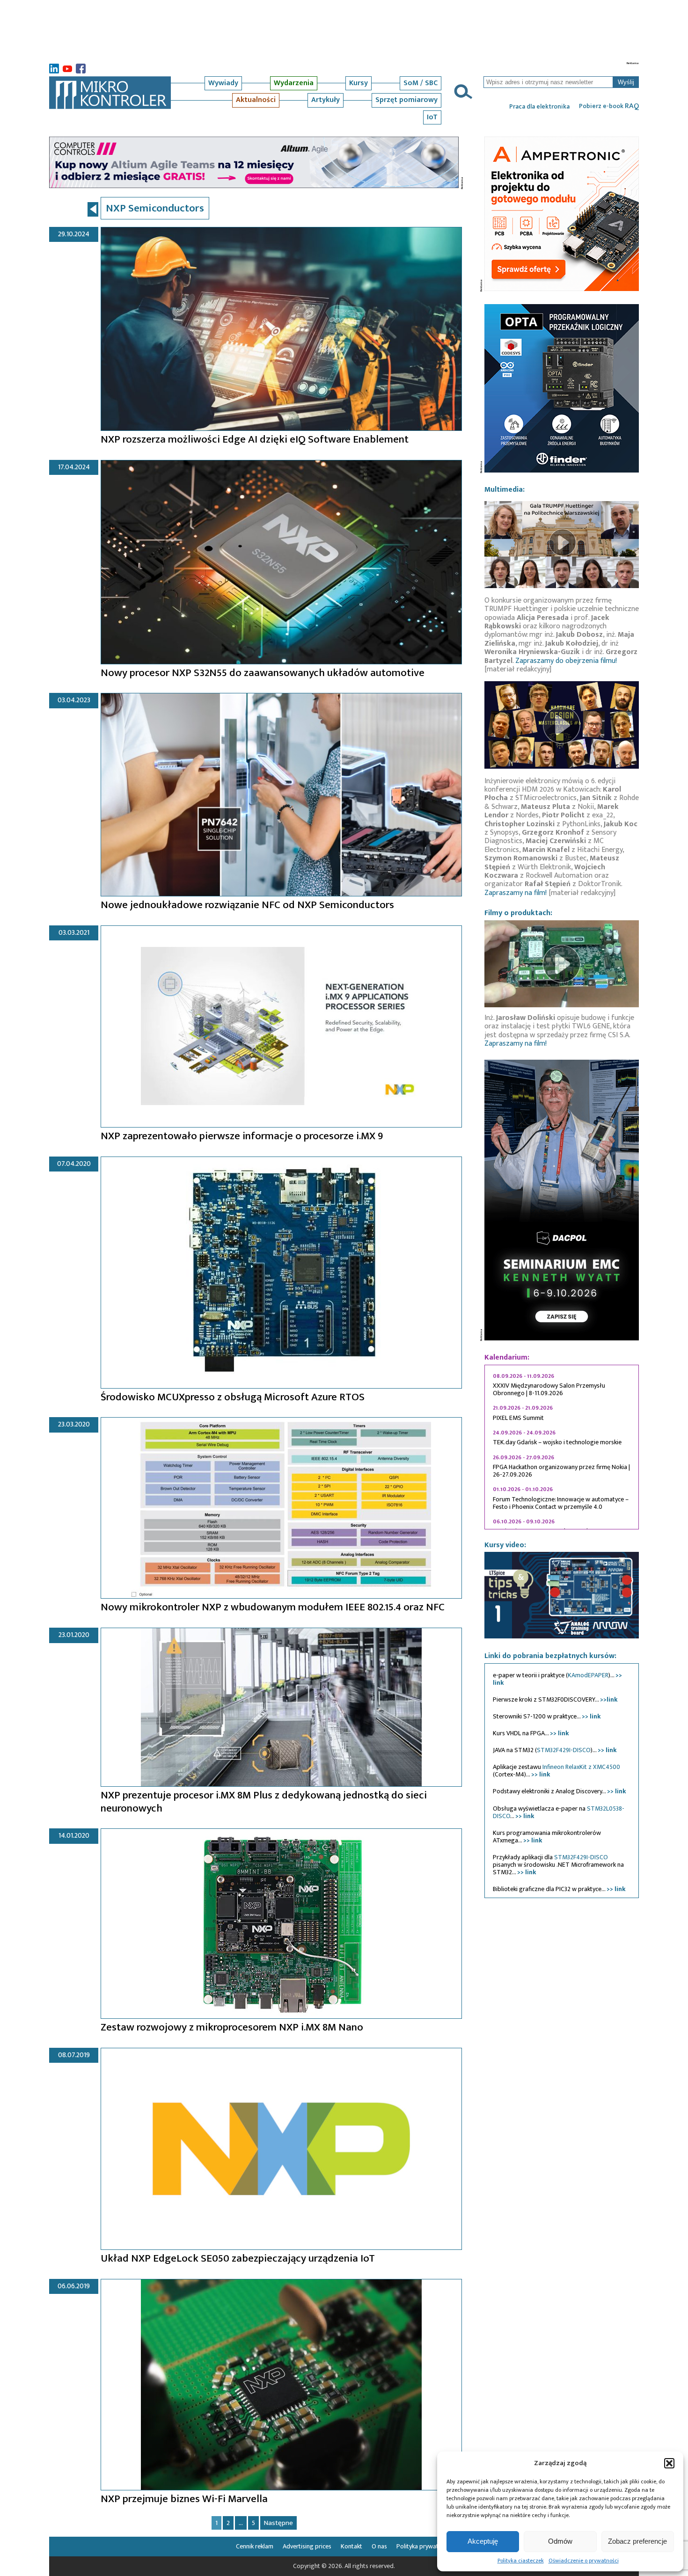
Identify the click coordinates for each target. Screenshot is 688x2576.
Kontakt (351, 2546)
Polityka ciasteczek (521, 2561)
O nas (379, 2546)
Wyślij (626, 82)
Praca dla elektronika (539, 107)
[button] (669, 2463)
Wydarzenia (294, 83)
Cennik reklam (255, 2546)
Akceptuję (483, 2541)
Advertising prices (307, 2546)
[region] (562, 1447)
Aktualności (256, 100)
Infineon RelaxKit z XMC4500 (581, 1767)
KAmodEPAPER (588, 1675)
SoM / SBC (421, 83)
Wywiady (223, 83)
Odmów (560, 2541)
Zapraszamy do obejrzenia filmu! (566, 661)
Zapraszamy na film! (516, 893)
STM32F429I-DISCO (564, 1750)
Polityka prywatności (425, 2546)
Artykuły (326, 100)
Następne (278, 2523)
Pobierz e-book (609, 106)
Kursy (359, 83)
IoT (432, 117)
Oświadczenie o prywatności (584, 2561)
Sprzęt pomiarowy (406, 100)
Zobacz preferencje (637, 2541)
